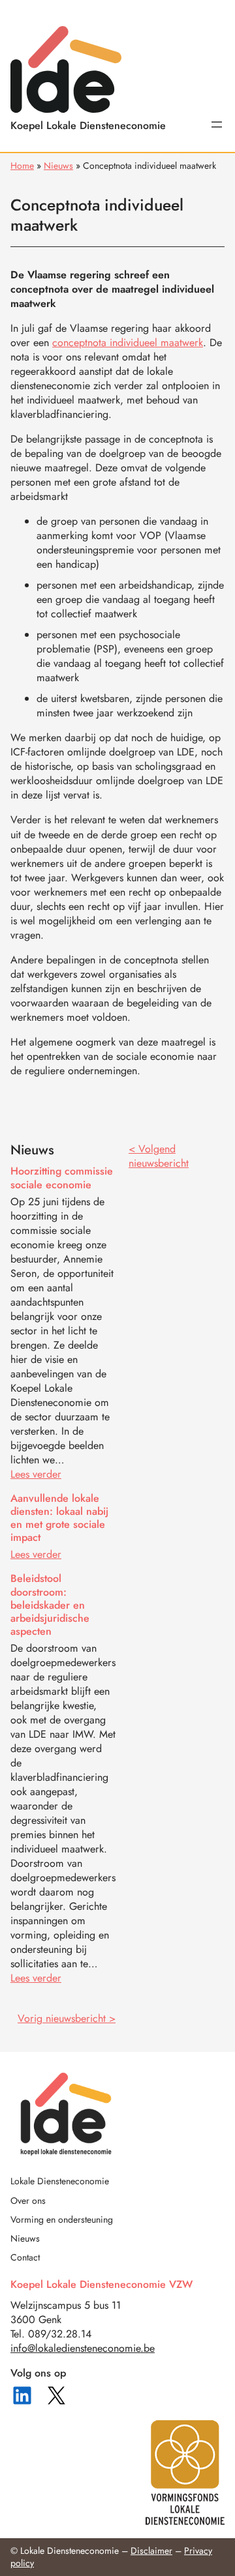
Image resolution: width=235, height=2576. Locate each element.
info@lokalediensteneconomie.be (83, 2348)
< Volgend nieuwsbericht (159, 1156)
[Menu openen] (217, 124)
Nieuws (58, 166)
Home (22, 166)
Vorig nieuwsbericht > (67, 2018)
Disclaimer (151, 2551)
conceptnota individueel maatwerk (128, 343)
